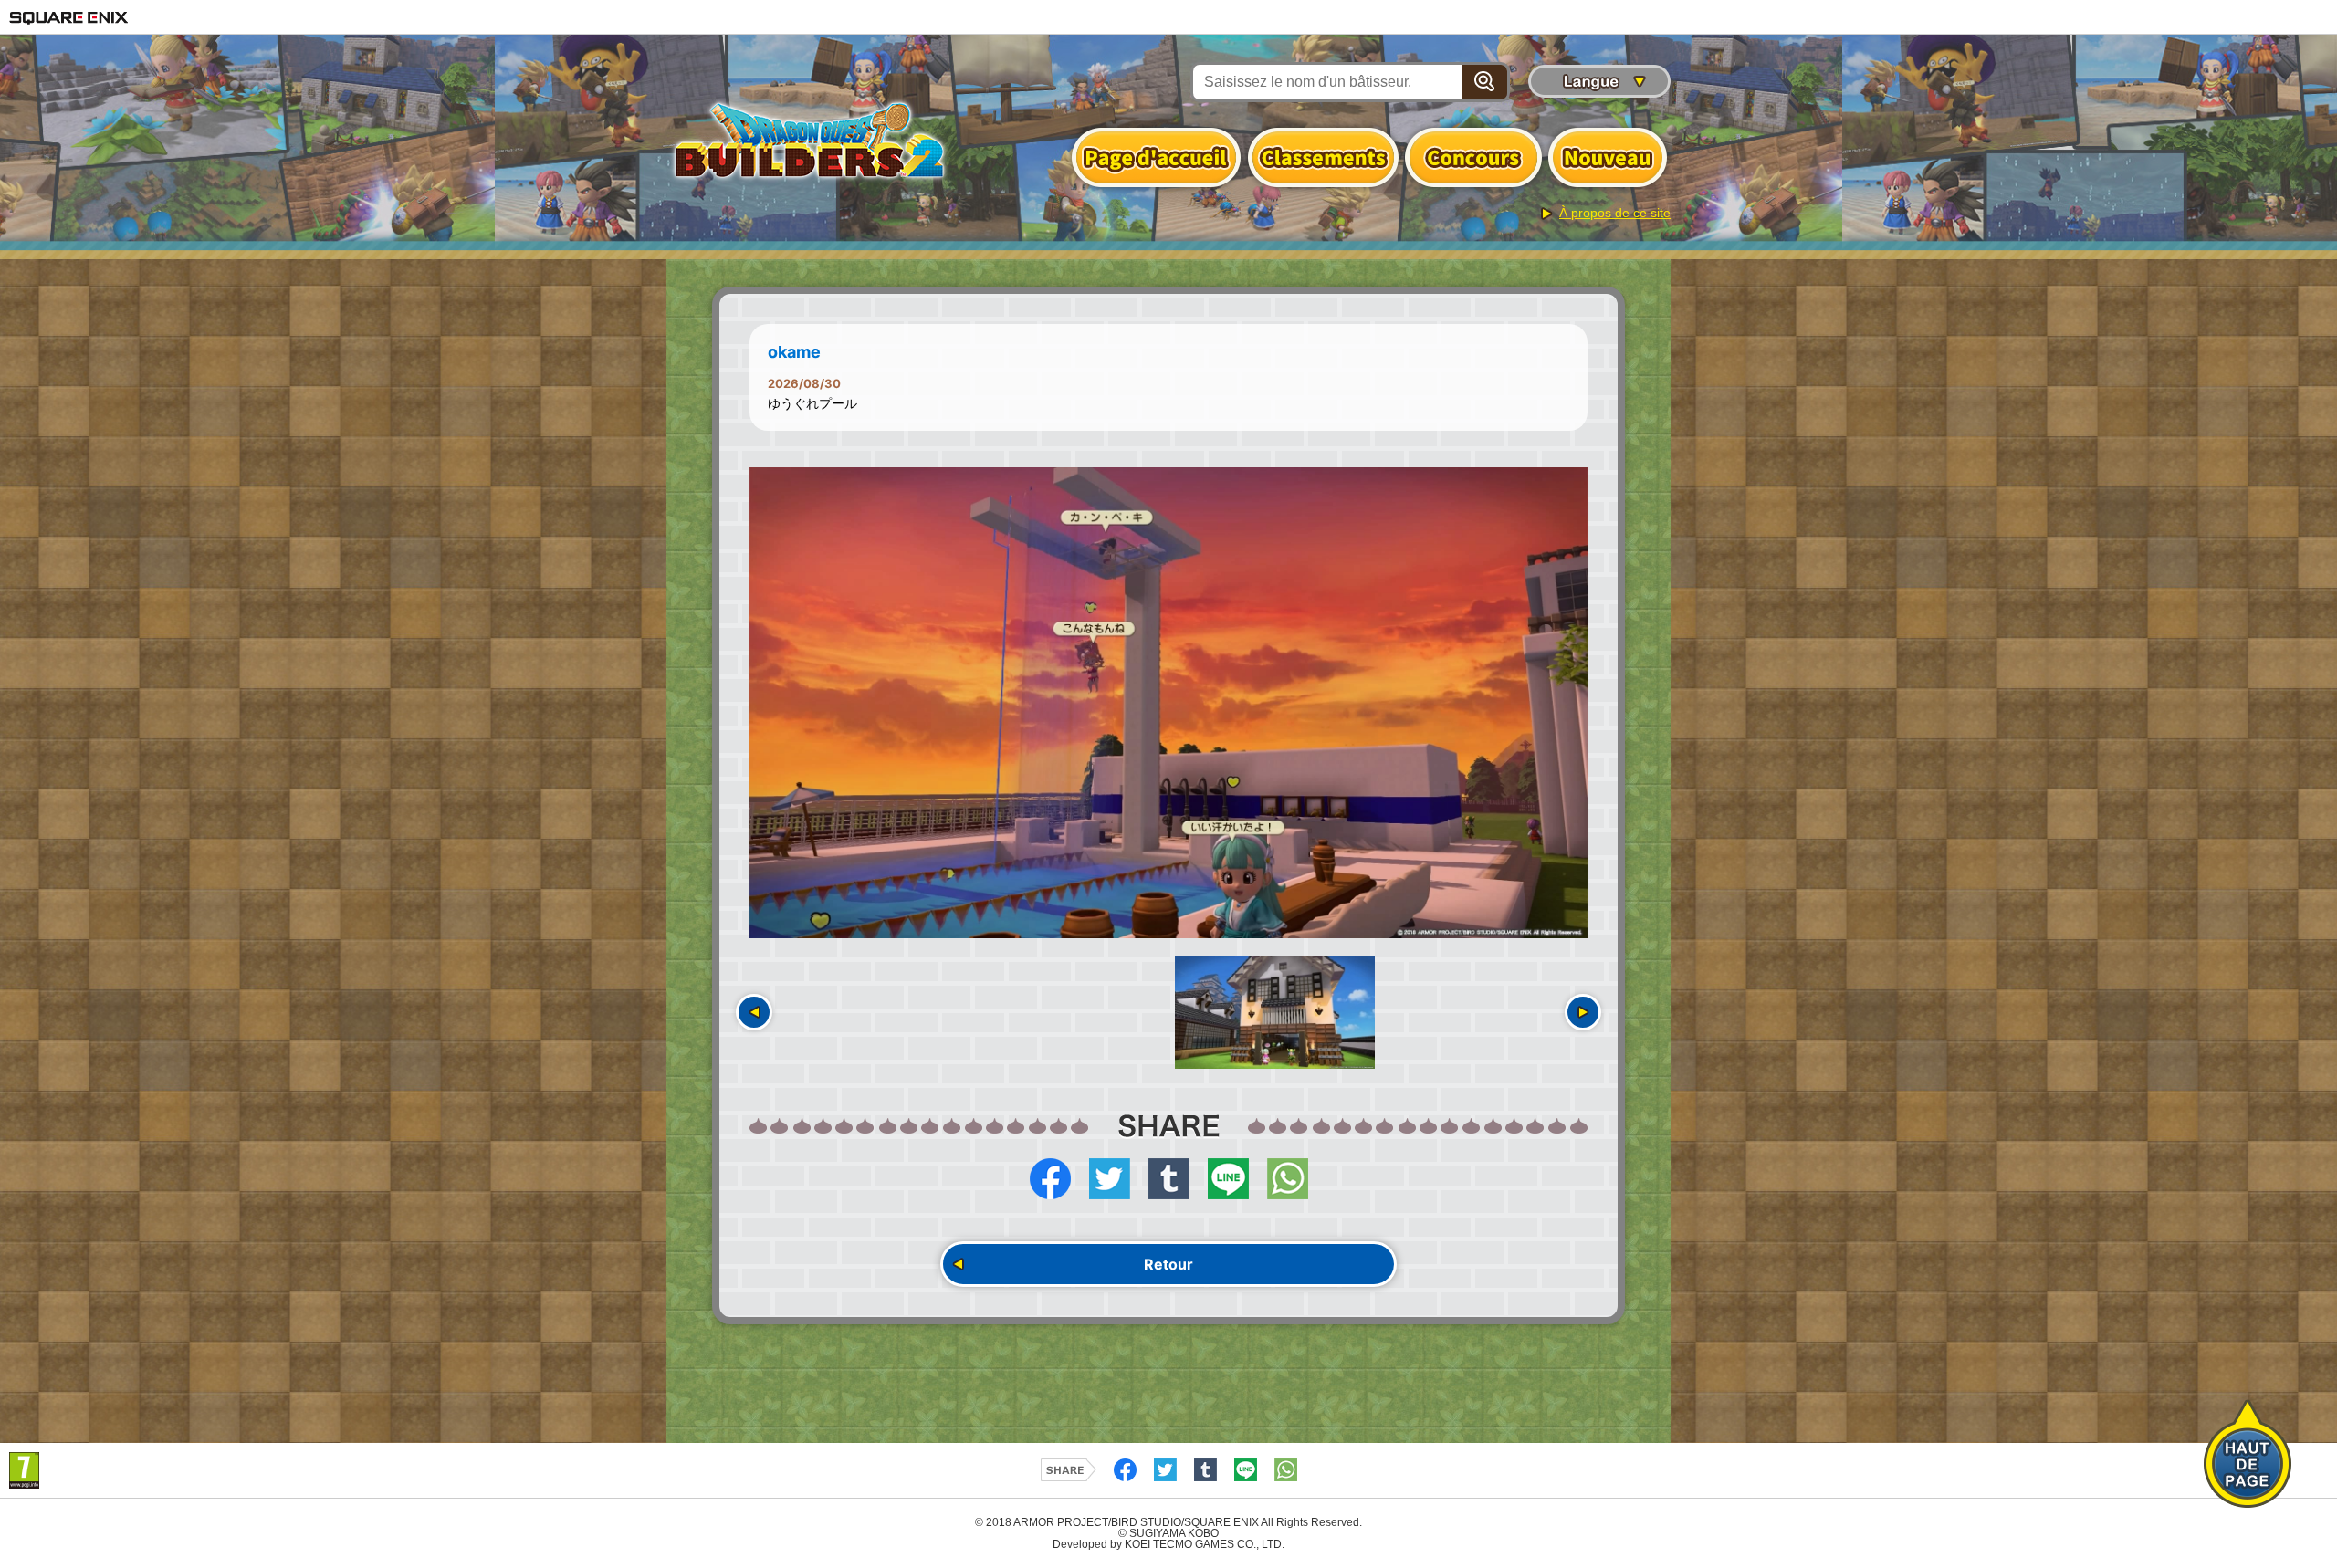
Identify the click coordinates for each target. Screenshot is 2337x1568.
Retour (1168, 1264)
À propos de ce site (1615, 213)
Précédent (754, 1012)
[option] (1168, 703)
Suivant (1583, 1012)
